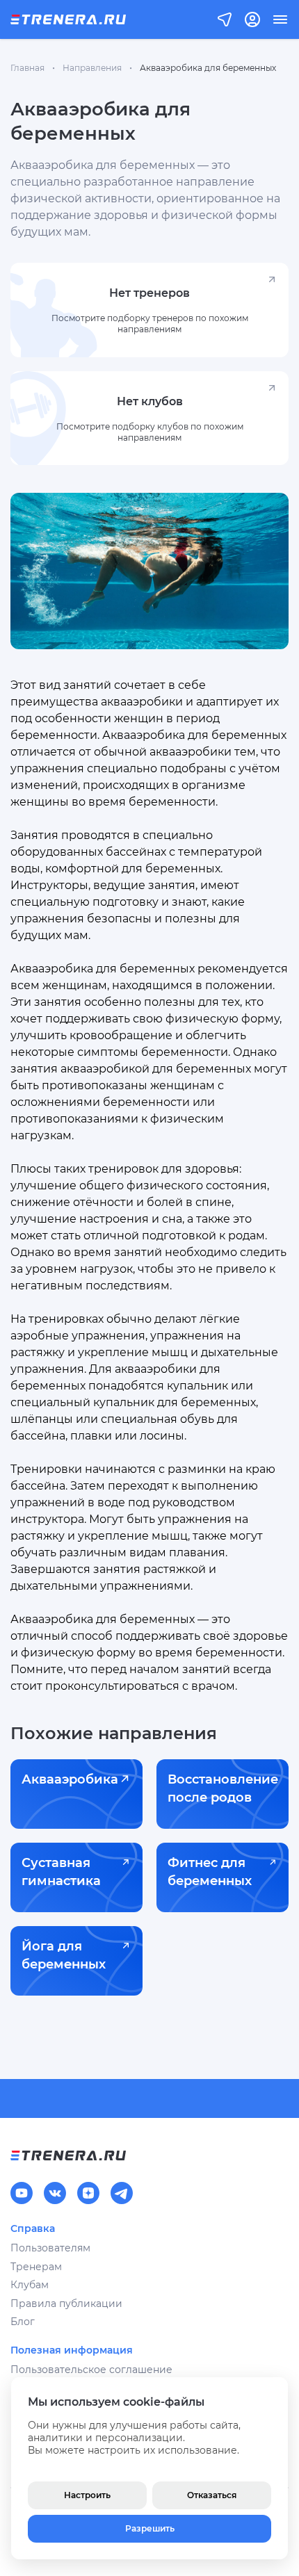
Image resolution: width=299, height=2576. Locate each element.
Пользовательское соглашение (91, 2370)
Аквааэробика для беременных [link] (208, 68)
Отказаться (212, 2495)
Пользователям (50, 2248)
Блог (23, 2322)
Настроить (87, 2495)
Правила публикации (66, 2304)
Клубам (30, 2285)
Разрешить (150, 2528)
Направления (92, 68)
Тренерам (36, 2267)
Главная (27, 68)
